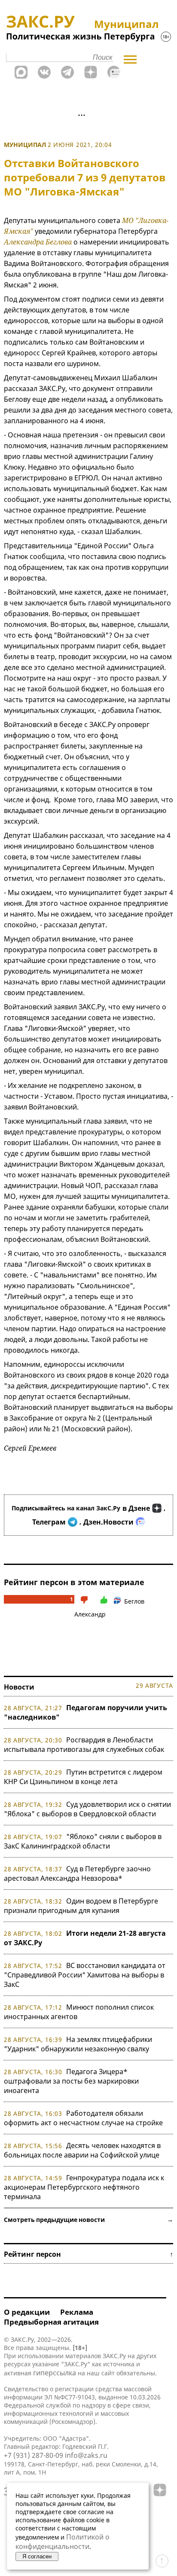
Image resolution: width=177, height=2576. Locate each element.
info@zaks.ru (86, 2455)
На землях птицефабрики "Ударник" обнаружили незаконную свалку (78, 2044)
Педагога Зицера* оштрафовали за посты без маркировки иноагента (71, 2081)
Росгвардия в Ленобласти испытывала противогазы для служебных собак (84, 1745)
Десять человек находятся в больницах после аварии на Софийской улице (82, 2150)
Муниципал (25, 145)
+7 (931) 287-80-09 (34, 2455)
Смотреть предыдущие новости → (88, 2220)
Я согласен (37, 2556)
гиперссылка (55, 2373)
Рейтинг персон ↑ (88, 2254)
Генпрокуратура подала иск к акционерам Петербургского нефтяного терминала (84, 2187)
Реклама (77, 2312)
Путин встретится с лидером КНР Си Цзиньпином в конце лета (83, 1777)
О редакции (27, 2312)
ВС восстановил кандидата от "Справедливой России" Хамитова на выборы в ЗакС (85, 1975)
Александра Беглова (38, 242)
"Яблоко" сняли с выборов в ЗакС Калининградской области (83, 1841)
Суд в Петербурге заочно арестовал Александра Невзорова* (77, 1873)
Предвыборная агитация (51, 2322)
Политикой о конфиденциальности (63, 2542)
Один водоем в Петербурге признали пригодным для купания (81, 1906)
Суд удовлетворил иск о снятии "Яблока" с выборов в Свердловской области (87, 1809)
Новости (19, 1687)
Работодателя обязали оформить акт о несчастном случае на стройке (83, 2118)
